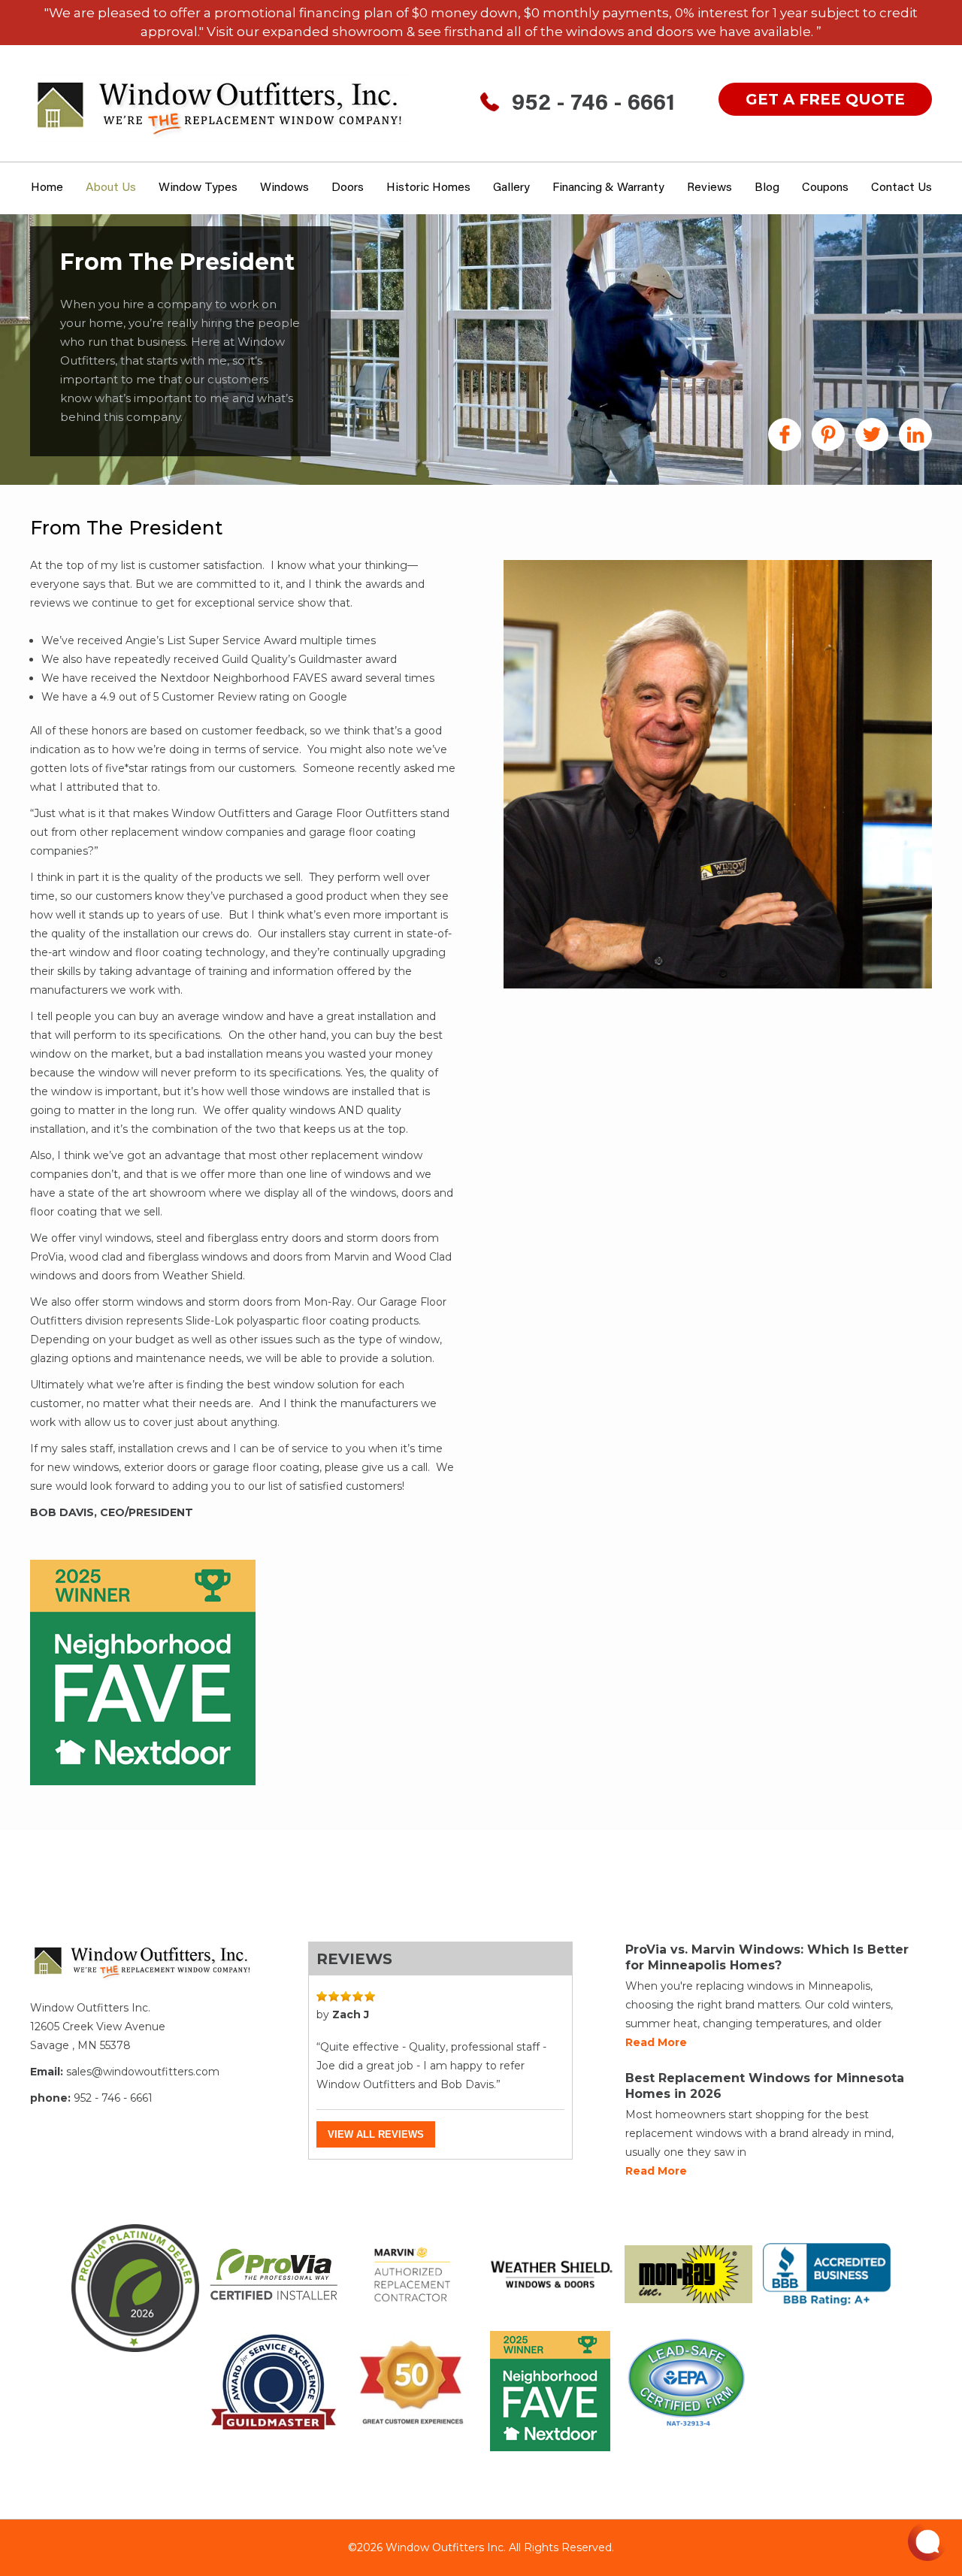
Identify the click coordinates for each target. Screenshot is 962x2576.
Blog (767, 188)
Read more (656, 2042)
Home (47, 188)
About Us (111, 188)
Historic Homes (428, 188)
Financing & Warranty (608, 188)
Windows (284, 188)
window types (198, 188)
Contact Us (901, 188)
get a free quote (825, 99)
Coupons (825, 188)
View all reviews (376, 2134)
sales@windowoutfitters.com (143, 2072)
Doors (348, 188)
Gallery (511, 188)
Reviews (709, 188)
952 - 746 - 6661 (593, 104)
